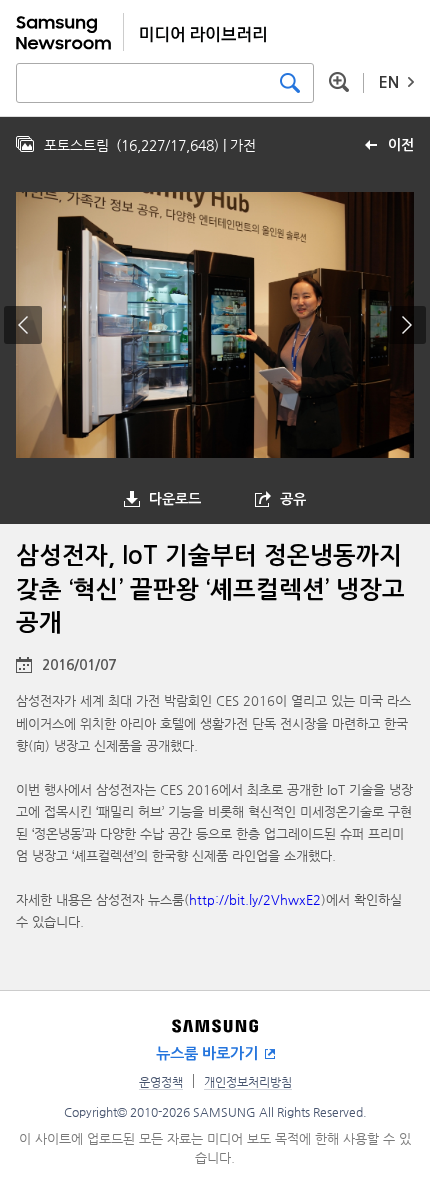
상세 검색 (339, 82)
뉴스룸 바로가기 (207, 1053)
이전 (401, 145)
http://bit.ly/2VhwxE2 (255, 899)
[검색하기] (290, 83)
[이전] (23, 325)
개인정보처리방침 (248, 1082)
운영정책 (161, 1082)
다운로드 (175, 499)
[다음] (407, 325)
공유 (293, 499)
